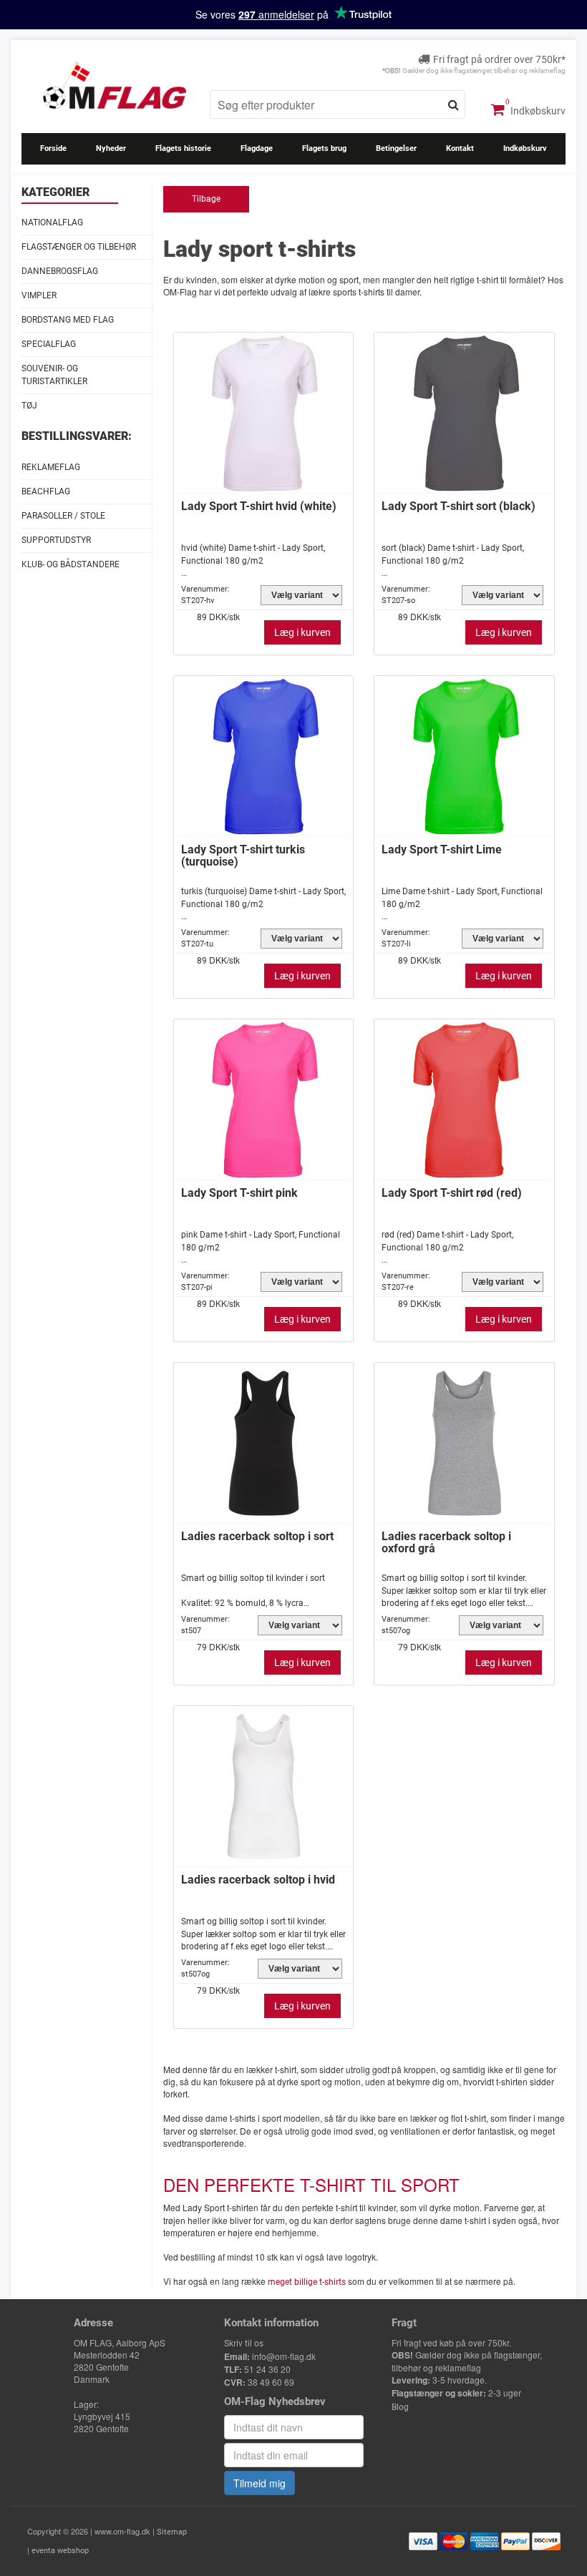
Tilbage (206, 199)
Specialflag (49, 344)
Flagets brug (324, 148)
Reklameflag (51, 467)
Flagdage (257, 148)
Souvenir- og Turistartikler (54, 374)
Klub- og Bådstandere (71, 564)
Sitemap (172, 2532)
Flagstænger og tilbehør (79, 247)
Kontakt (460, 148)
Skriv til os (244, 2344)
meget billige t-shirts (307, 2282)
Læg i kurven (302, 632)
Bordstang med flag (68, 320)
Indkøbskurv (537, 111)
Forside (53, 148)
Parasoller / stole (63, 516)
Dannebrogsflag (60, 271)
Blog (400, 2407)
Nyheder (111, 148)
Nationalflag (52, 222)
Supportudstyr (56, 540)
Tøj (29, 406)
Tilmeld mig (259, 2483)
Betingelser (396, 148)
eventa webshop (60, 2551)
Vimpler (39, 295)
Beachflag (46, 491)
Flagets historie (183, 148)
